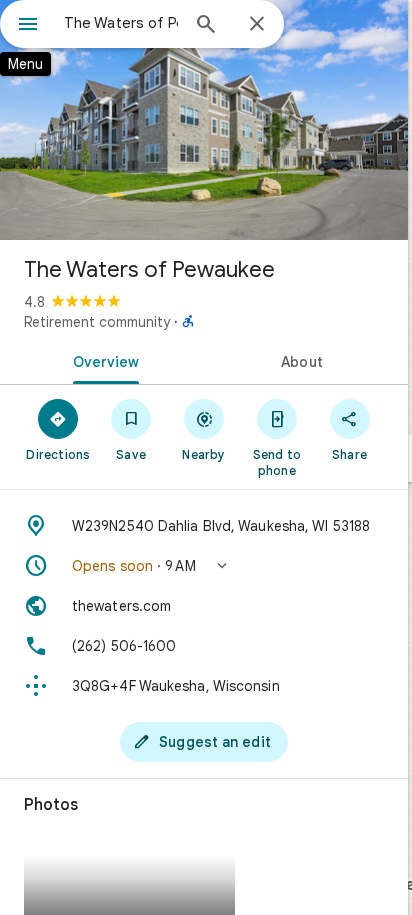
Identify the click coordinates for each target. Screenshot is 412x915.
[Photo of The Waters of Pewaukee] (204, 120)
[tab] (102, 360)
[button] (204, 566)
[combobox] (121, 23)
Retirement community (97, 322)
